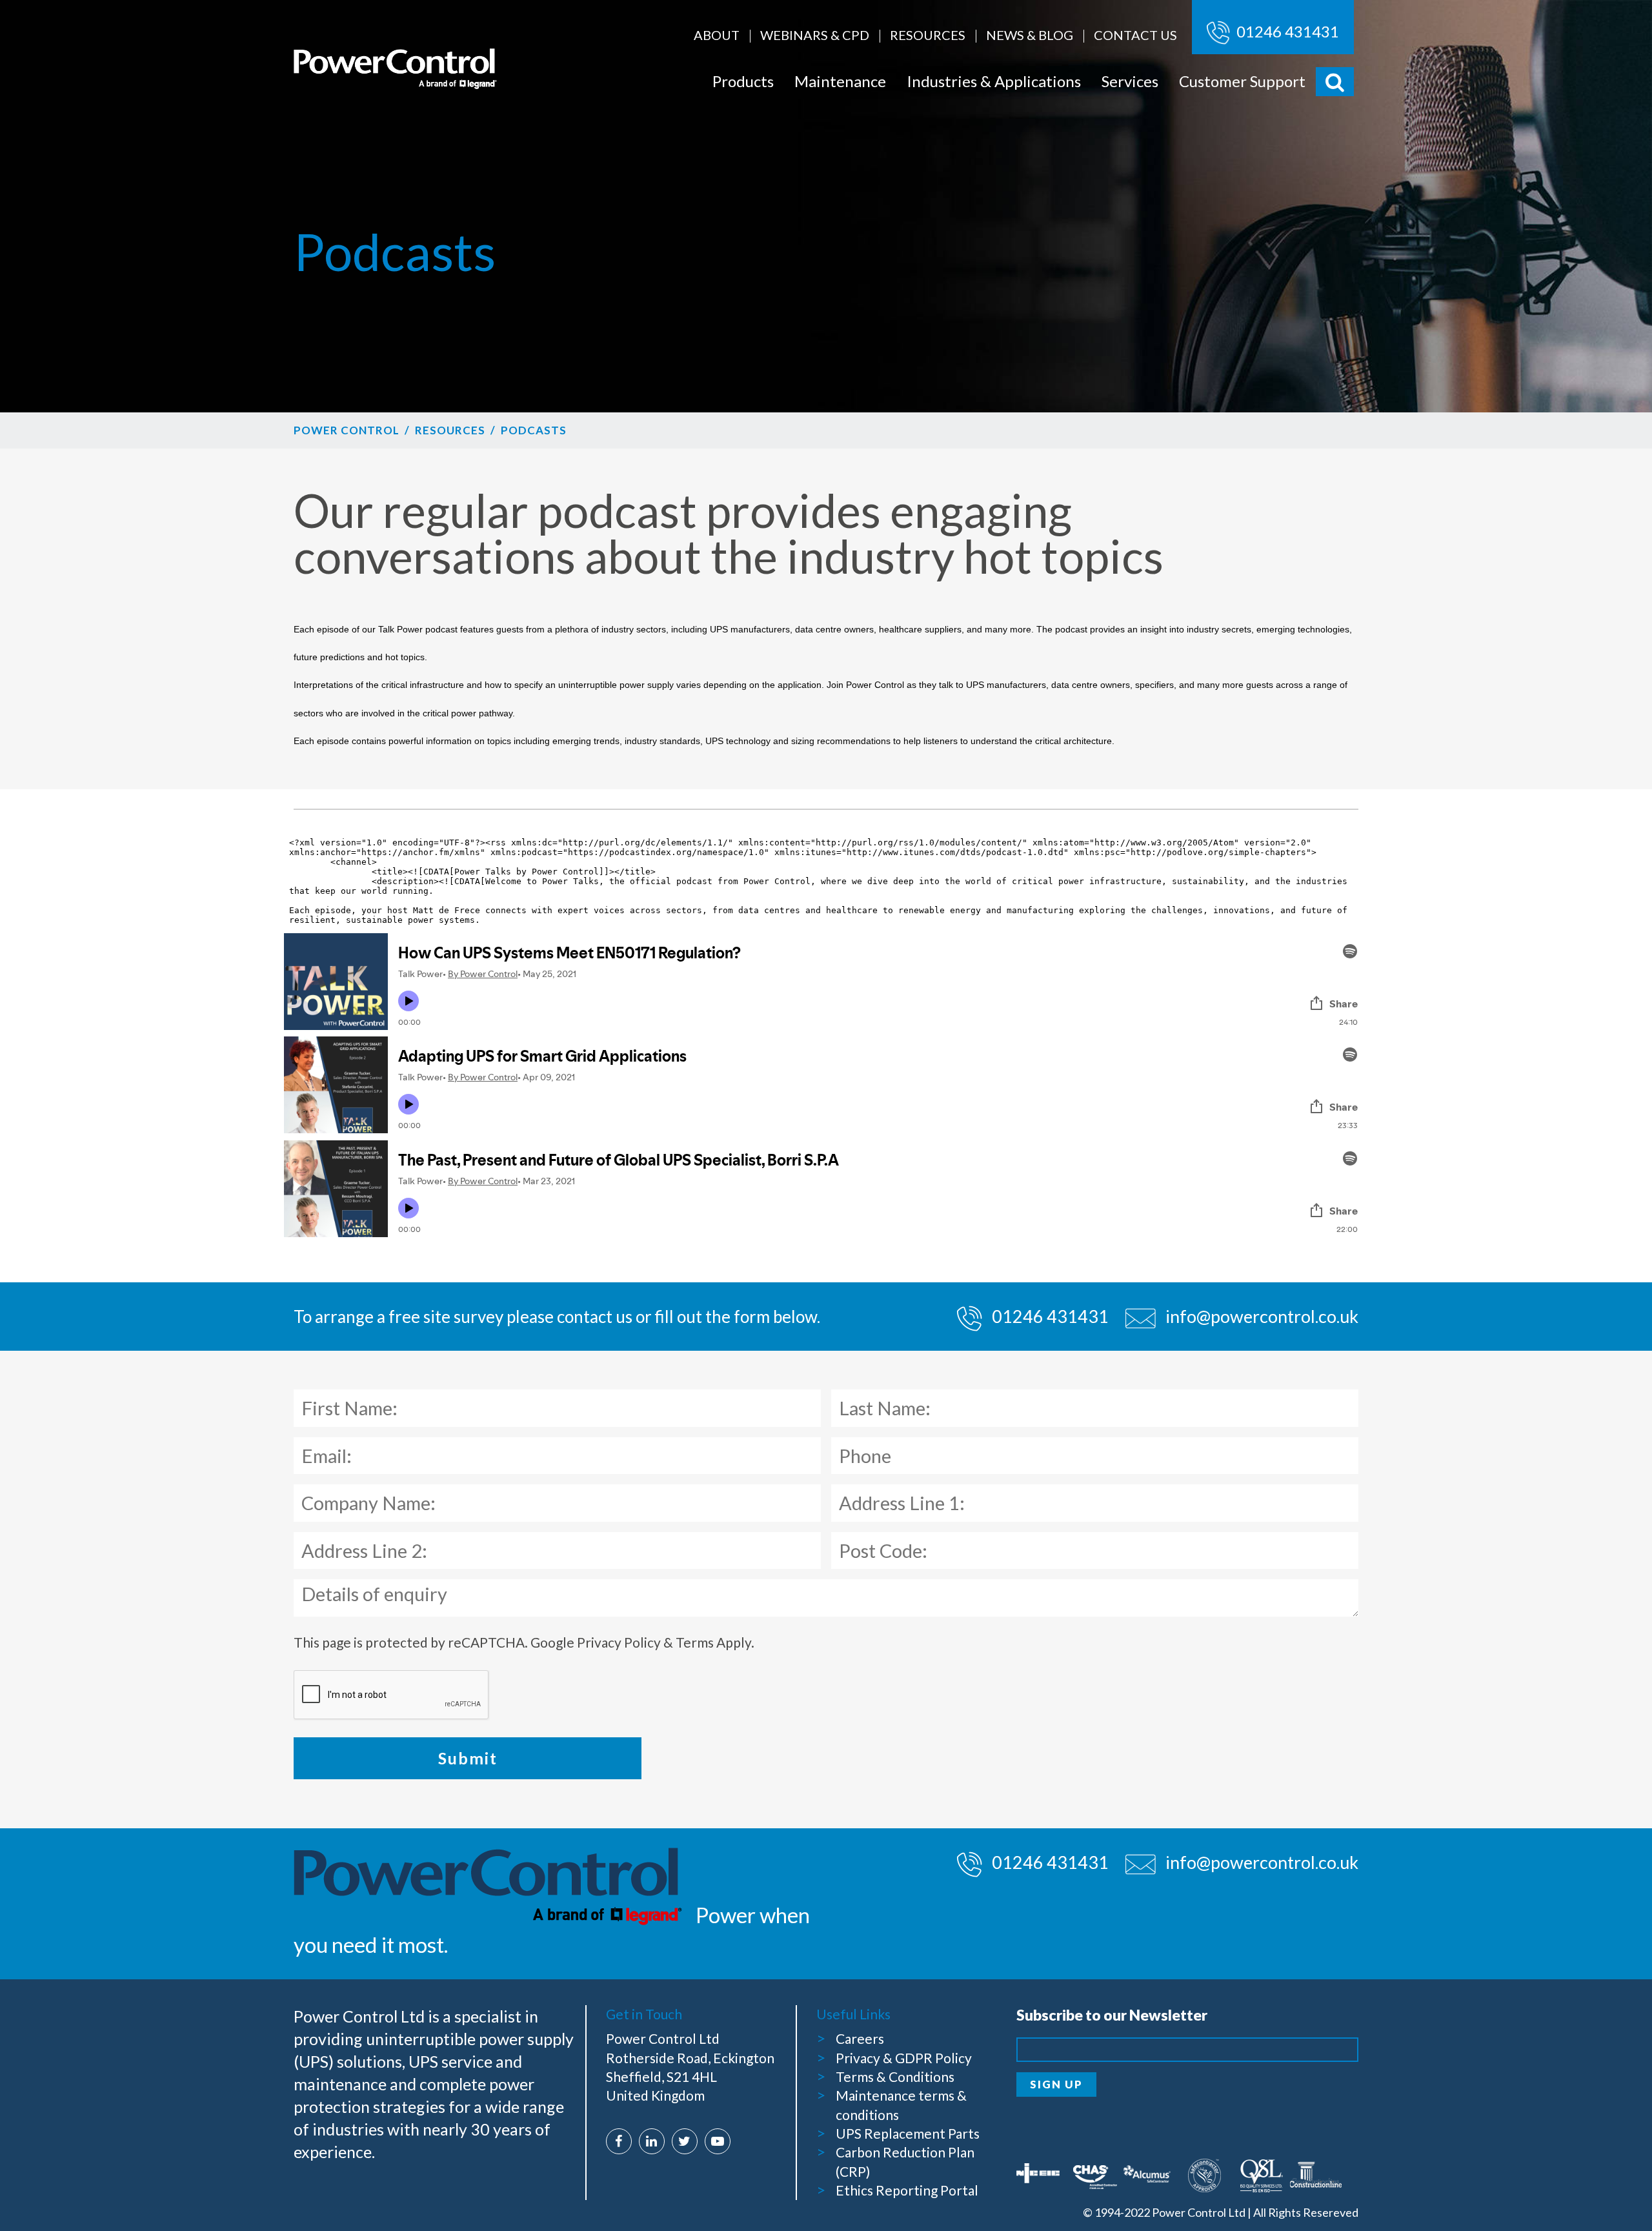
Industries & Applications (994, 81)
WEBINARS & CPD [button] (815, 35)
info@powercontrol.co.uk (1262, 1316)
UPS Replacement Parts (908, 2133)
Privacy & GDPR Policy (904, 2058)
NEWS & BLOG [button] (1030, 35)
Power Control (347, 430)
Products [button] (743, 81)
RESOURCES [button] (928, 35)
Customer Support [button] (1242, 81)
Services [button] (1130, 81)
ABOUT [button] (717, 35)
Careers (860, 2038)
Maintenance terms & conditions (901, 2105)
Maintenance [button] (840, 81)
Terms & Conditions (895, 2076)
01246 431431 (1286, 31)
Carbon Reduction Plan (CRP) (905, 2161)
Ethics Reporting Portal (907, 2190)
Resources (450, 430)
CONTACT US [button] (1135, 35)
